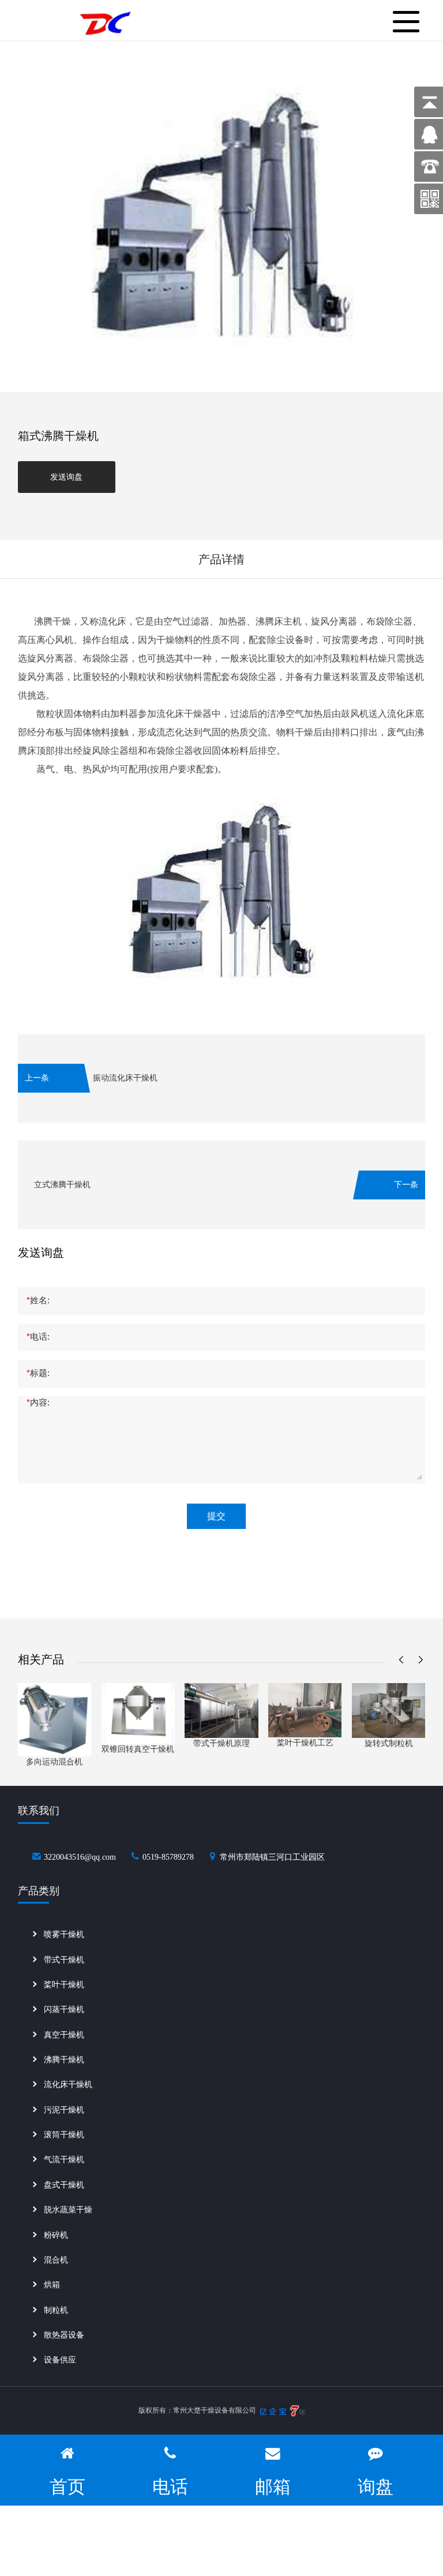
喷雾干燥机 (64, 1934)
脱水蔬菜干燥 (68, 2210)
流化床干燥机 (68, 2085)
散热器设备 (64, 2335)
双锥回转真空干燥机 (138, 1749)
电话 (170, 2487)
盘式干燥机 (64, 2185)
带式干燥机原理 (221, 1743)
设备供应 (60, 2360)
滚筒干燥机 (64, 2135)
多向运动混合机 (54, 1762)
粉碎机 (56, 2235)
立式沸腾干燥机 (62, 1185)
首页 (67, 2487)
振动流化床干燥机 (125, 1078)
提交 (216, 1516)
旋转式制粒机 (389, 1743)
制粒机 (56, 2310)
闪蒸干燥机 (64, 2009)
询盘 (376, 2487)
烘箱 (52, 2285)
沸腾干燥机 (64, 2060)
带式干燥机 (64, 1960)
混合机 (56, 2260)
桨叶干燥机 (64, 1985)
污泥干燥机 (64, 2110)
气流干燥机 (64, 2160)
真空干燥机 (64, 2035)
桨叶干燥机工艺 (305, 1743)
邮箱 (273, 2487)
